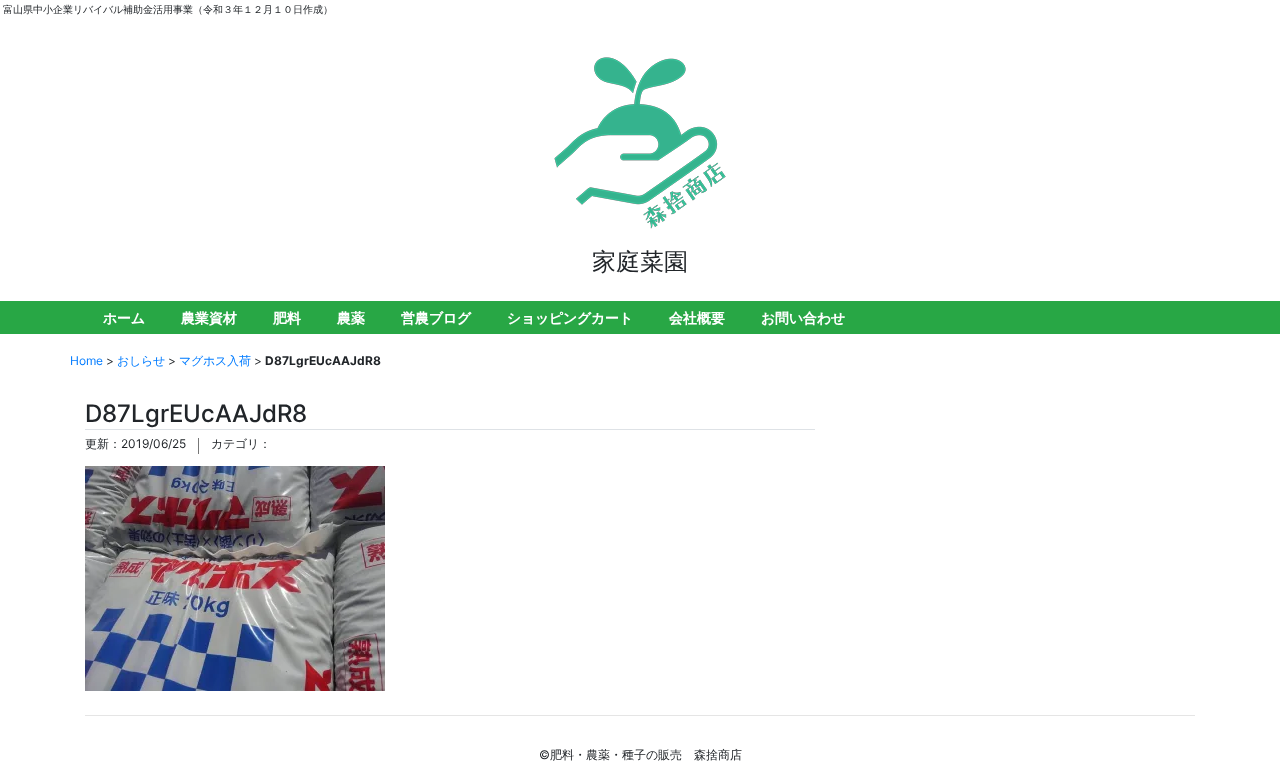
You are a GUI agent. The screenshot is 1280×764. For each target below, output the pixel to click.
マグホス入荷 (215, 360)
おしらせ (141, 360)
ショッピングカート (570, 317)
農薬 (351, 317)
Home (86, 360)
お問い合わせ (803, 317)
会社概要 (697, 317)
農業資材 (209, 317)
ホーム (124, 317)
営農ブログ (436, 317)
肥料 (287, 317)
